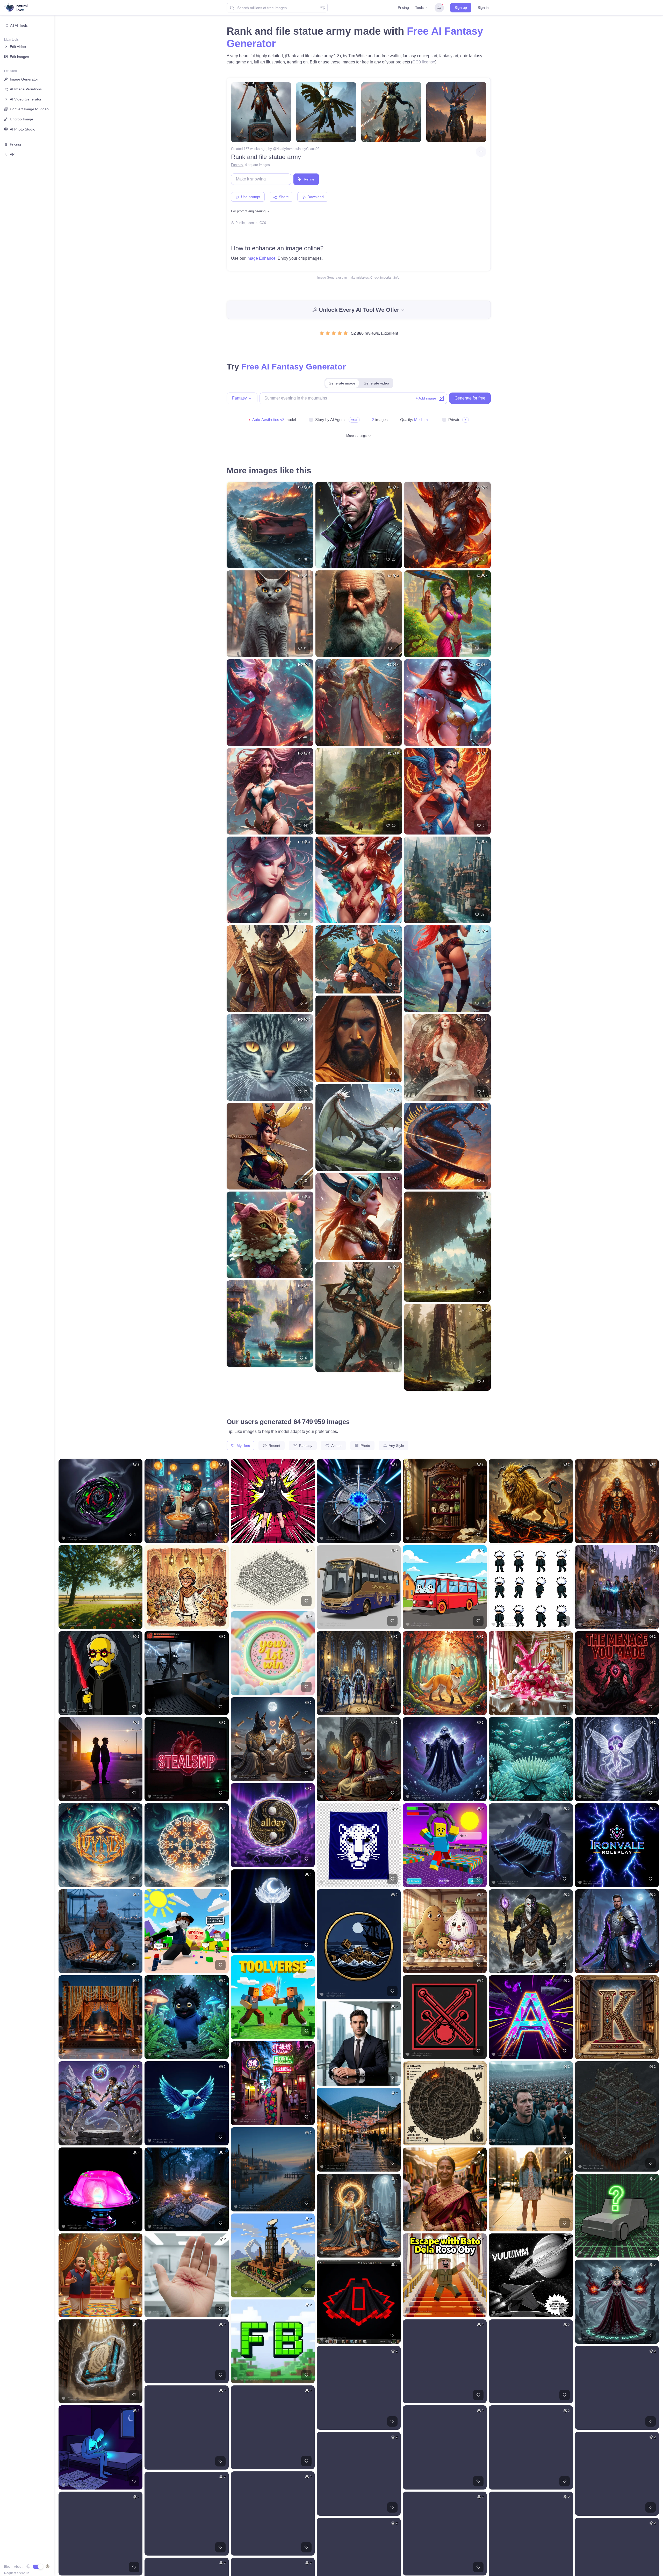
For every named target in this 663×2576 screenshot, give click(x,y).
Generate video (376, 383)
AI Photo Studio (23, 129)
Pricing (403, 8)
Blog (7, 2567)
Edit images (19, 57)
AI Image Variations (26, 89)
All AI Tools (19, 25)
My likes (243, 1446)
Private (454, 420)
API (13, 154)
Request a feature (17, 2573)
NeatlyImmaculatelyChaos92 (298, 149)
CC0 (263, 223)
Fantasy (237, 165)
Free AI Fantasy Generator (294, 367)
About (18, 2567)
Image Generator (24, 79)
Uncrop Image (21, 119)
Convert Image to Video (29, 109)
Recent (274, 1446)
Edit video (18, 47)
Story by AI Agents (331, 420)
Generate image (342, 383)
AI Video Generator (26, 99)
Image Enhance (261, 258)
